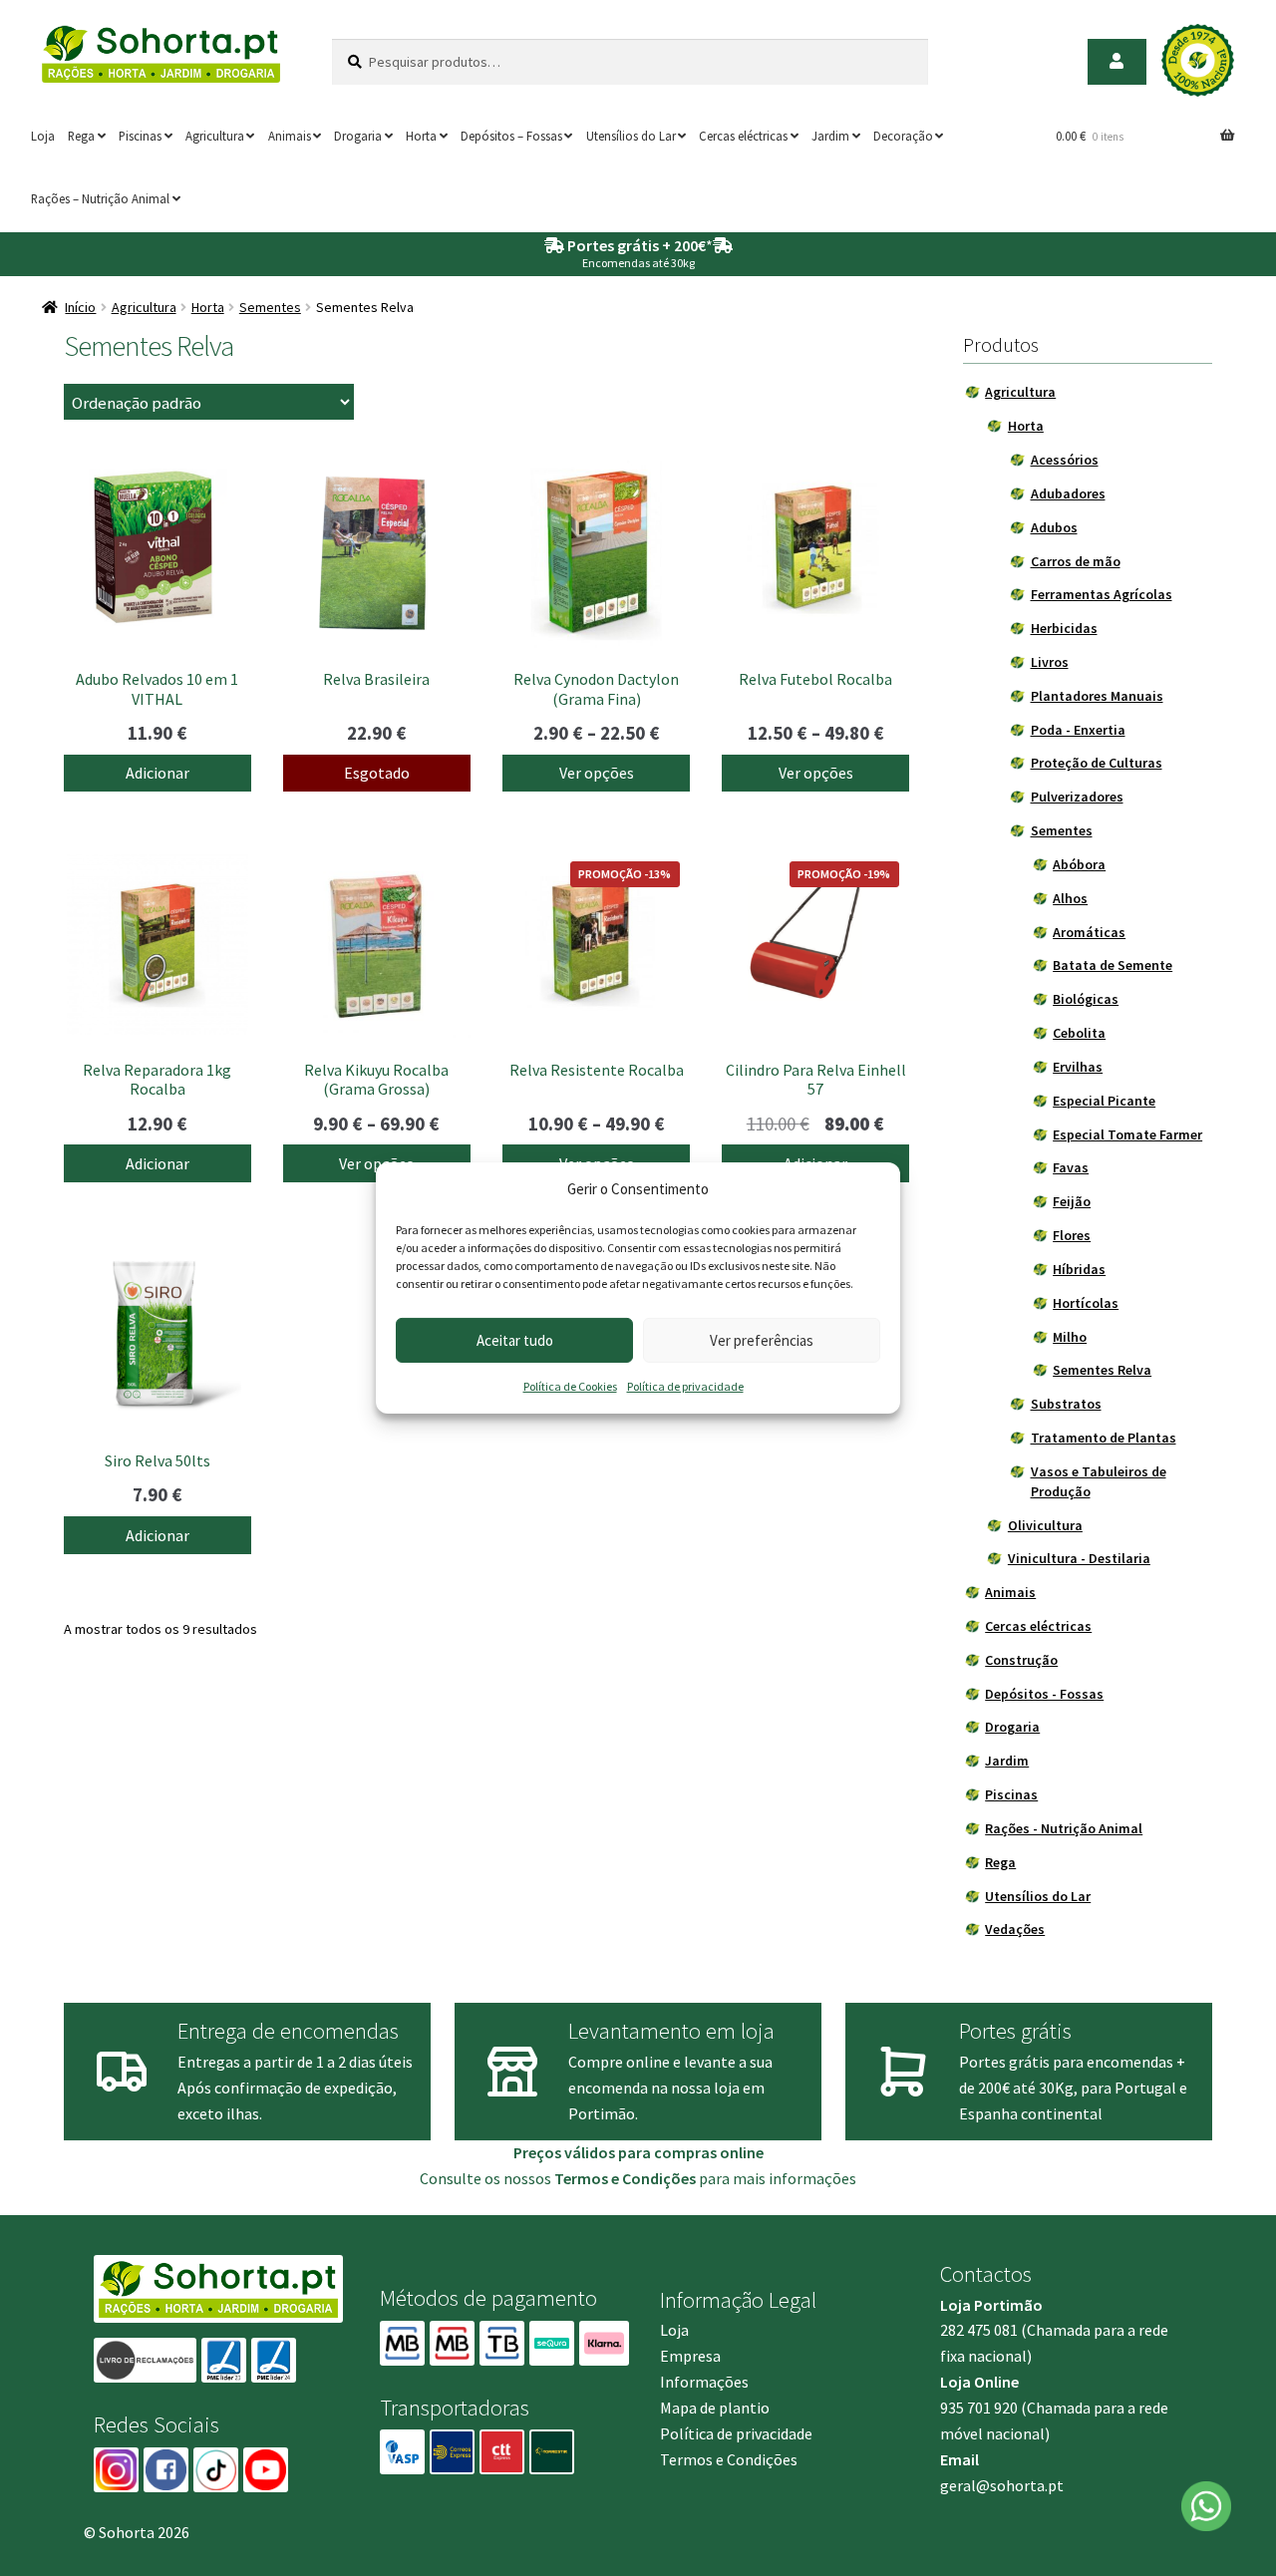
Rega (81, 136)
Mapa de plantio (715, 2408)
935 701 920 (979, 2408)
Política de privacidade (685, 1386)
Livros (1050, 662)
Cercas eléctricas (743, 136)
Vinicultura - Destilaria (1079, 1558)
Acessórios (1065, 460)
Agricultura (215, 136)
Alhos (1070, 898)
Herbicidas (1064, 628)
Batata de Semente (1113, 965)
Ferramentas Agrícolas (1102, 594)
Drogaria (358, 136)
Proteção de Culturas (1097, 763)
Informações (704, 2382)
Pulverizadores (1077, 797)
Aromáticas (1089, 932)
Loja (43, 136)
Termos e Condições (729, 2459)
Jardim (830, 136)
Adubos (1054, 527)
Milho (1070, 1337)
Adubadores (1068, 493)
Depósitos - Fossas (1044, 1694)
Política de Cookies (570, 1386)
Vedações (1015, 1929)
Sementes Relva (1102, 1370)
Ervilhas (1078, 1067)
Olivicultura (1045, 1525)
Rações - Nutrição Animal (1064, 1828)
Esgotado (377, 773)
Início (80, 307)
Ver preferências (762, 1340)
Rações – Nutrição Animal (100, 198)
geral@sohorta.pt (1002, 2485)
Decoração (903, 136)
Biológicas (1086, 999)
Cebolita (1079, 1033)
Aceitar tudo (515, 1340)
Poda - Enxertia (1078, 730)
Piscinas (140, 136)
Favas (1071, 1167)
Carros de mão (1076, 561)
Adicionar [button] (158, 773)
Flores (1072, 1235)
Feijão (1072, 1201)
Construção (1021, 1660)
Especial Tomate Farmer (1127, 1134)
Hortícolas (1086, 1303)
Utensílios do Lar (631, 136)
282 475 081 (979, 2330)
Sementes (270, 307)
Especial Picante (1104, 1101)
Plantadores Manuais (1097, 696)
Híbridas (1079, 1269)
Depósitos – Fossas (511, 136)
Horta (421, 136)
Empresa (690, 2356)
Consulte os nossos (558, 2178)
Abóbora (1079, 864)
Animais (290, 136)
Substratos (1066, 1404)
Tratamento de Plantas (1104, 1438)
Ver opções (597, 773)
